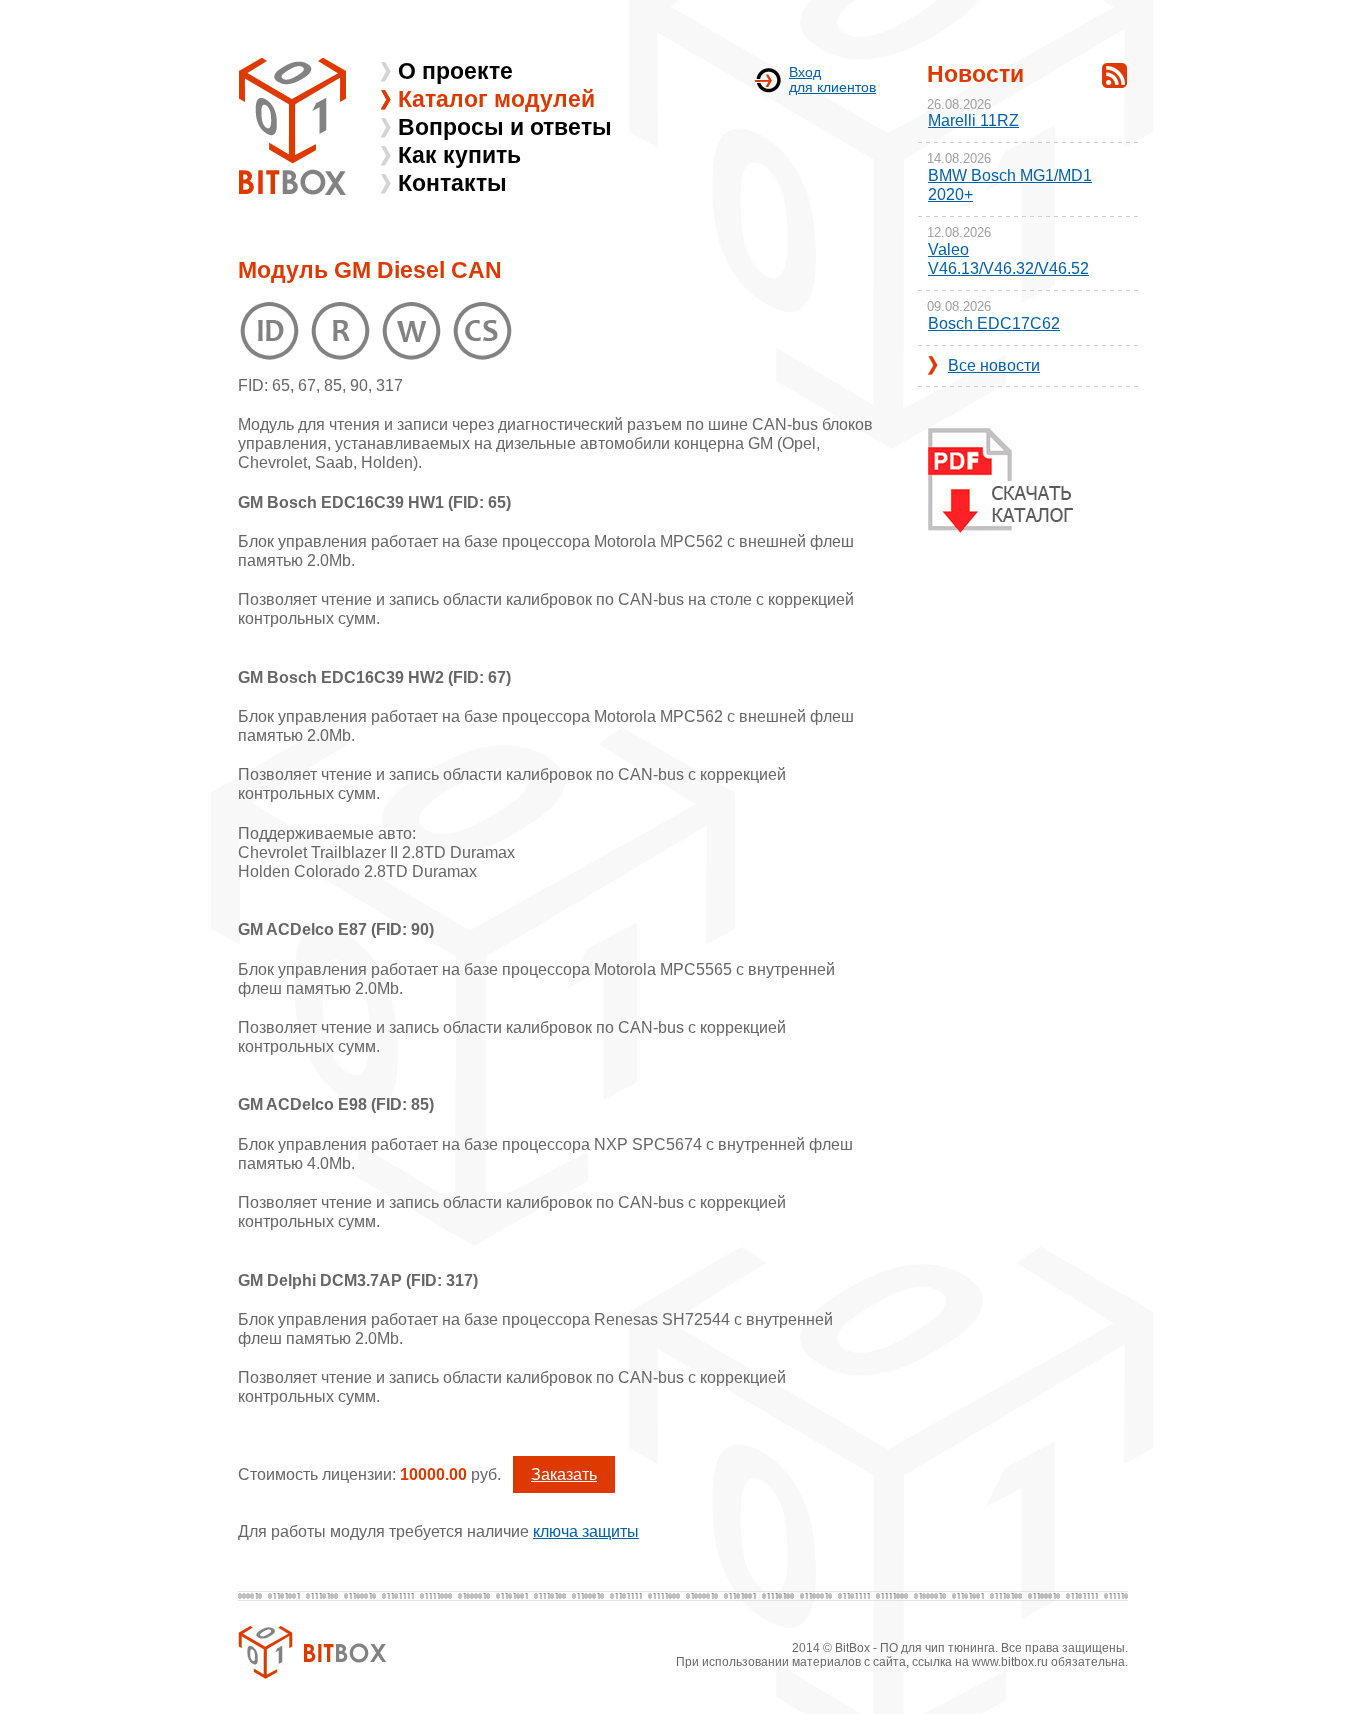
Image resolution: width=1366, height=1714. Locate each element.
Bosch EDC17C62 (994, 323)
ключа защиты (586, 1531)
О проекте (455, 71)
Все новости (994, 365)
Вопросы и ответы (505, 127)
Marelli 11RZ (973, 120)
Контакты (452, 183)
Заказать (564, 1474)
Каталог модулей (496, 99)
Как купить (459, 155)
